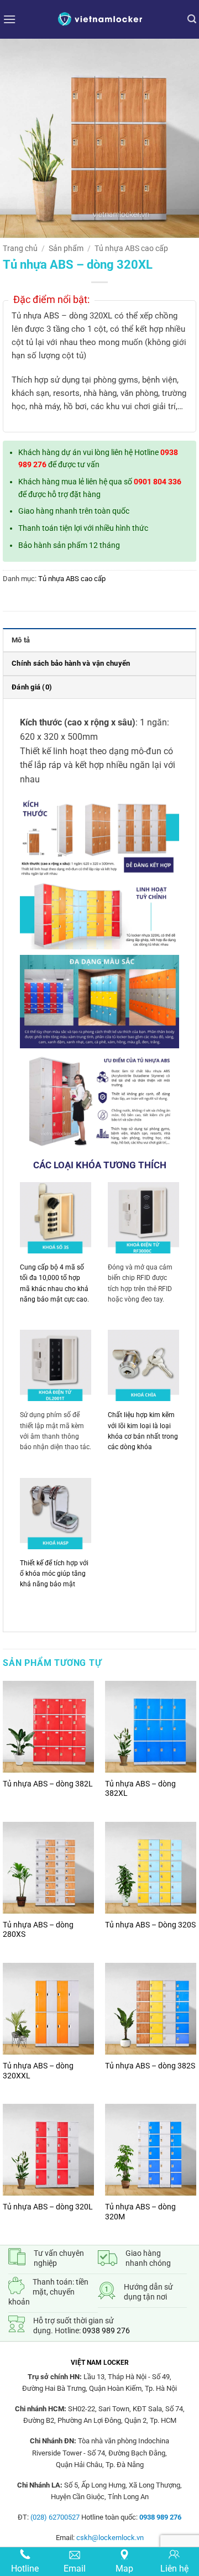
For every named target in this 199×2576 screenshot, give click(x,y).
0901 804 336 (158, 482)
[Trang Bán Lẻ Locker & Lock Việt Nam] (99, 19)
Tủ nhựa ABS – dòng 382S (150, 2066)
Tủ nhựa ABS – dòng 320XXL (38, 2071)
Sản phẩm (66, 248)
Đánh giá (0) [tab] (32, 687)
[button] (9, 19)
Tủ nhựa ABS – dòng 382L (48, 1784)
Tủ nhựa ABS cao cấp (131, 248)
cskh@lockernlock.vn (110, 2538)
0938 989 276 (106, 2331)
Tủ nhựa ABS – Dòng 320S (150, 1925)
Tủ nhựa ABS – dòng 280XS (38, 1930)
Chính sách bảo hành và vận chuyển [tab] (71, 663)
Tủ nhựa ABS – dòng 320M (140, 2212)
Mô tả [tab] (21, 640)
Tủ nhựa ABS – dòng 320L (48, 2207)
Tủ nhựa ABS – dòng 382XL (140, 1789)
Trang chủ (20, 248)
